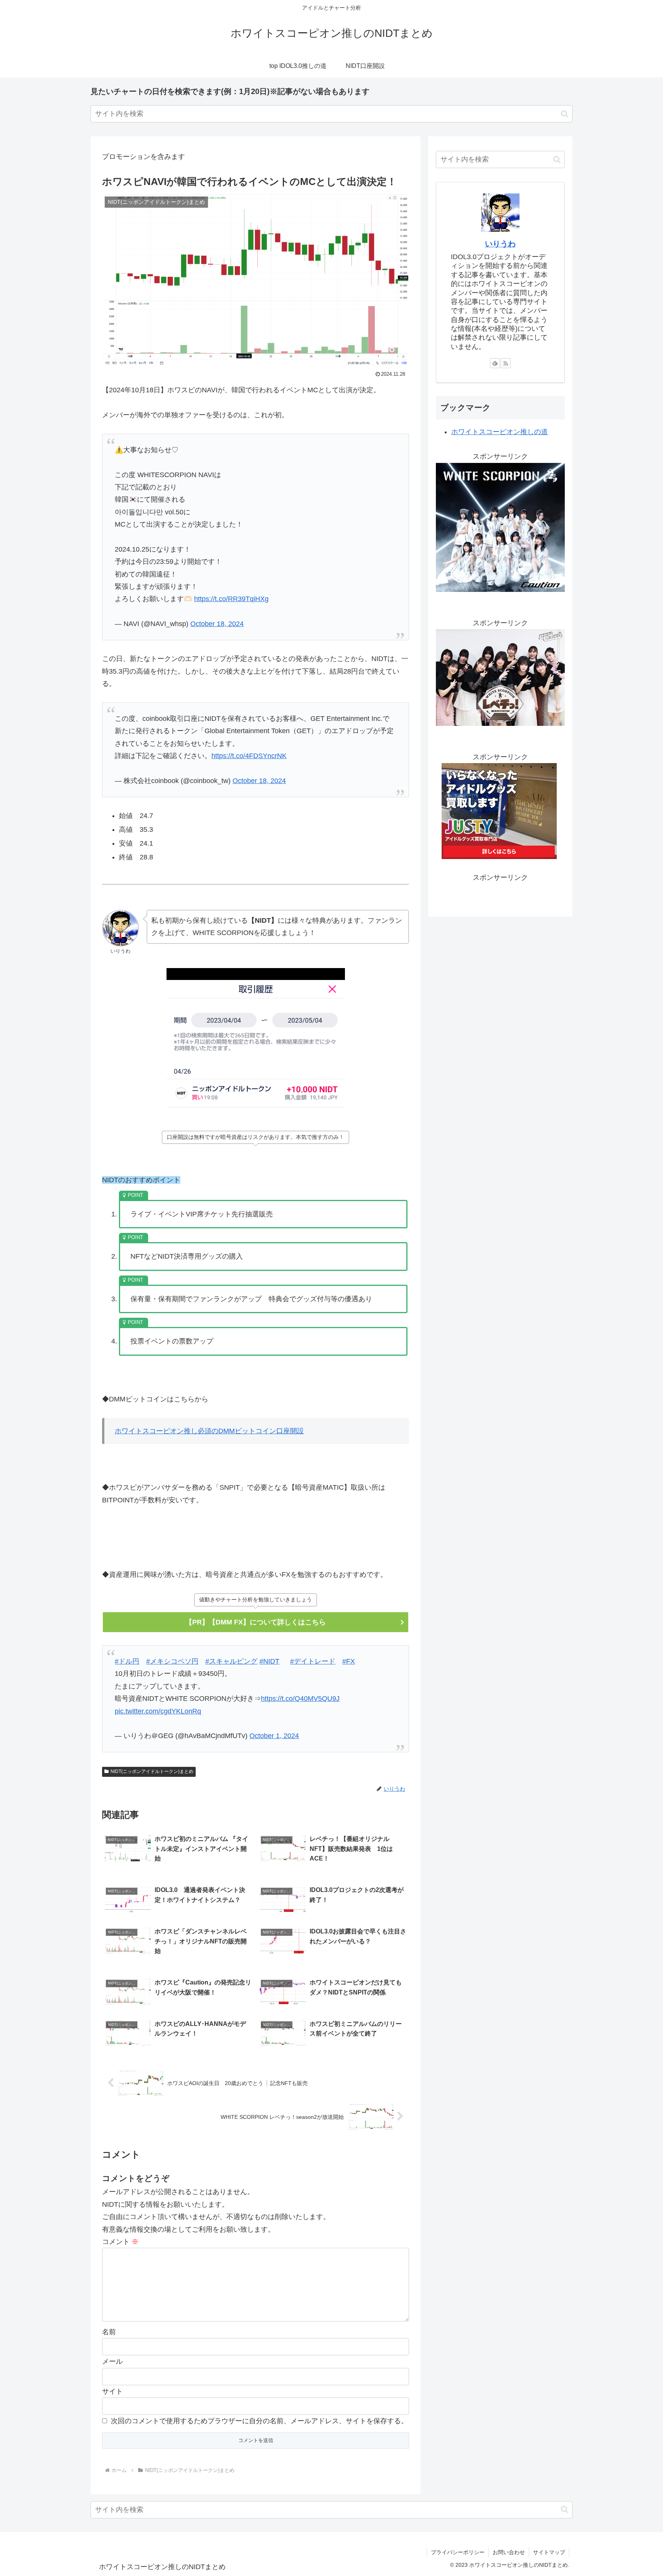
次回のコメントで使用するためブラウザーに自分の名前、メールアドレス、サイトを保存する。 (259, 2421)
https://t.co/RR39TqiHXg (231, 599)
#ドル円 (127, 1661)
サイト (112, 2391)
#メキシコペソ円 (172, 1661)
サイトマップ (549, 2552)
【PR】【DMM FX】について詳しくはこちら (256, 1622)
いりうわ (500, 244)
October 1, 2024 (274, 1736)
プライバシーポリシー (458, 2552)
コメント (120, 2242)
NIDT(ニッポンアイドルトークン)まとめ (152, 1771)
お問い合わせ (509, 2552)
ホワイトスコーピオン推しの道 (500, 432)
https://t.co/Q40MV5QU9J (300, 1699)
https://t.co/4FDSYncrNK (249, 756)
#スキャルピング (231, 1661)
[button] (565, 114)
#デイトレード (313, 1661)
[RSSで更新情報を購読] (506, 363)
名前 (109, 2332)
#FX (349, 1661)
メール (112, 2361)
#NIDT (269, 1661)
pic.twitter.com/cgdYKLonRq (158, 1711)
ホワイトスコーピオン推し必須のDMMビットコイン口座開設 (209, 1431)
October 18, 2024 (217, 624)
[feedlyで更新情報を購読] (495, 363)
